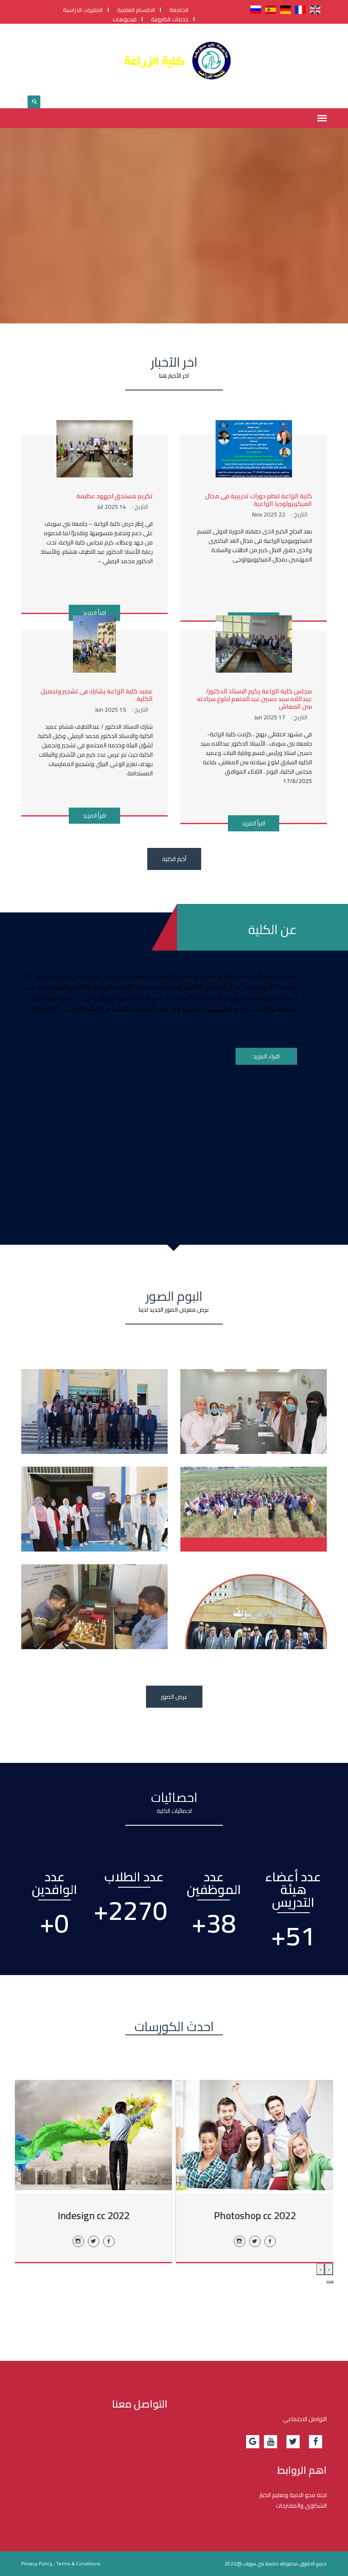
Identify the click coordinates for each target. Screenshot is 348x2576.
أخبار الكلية (174, 859)
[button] (330, 2282)
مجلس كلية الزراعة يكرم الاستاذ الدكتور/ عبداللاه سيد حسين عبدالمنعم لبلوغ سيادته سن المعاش (254, 699)
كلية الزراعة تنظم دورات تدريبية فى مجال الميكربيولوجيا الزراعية (258, 500)
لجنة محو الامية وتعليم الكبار (293, 2495)
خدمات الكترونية (170, 19)
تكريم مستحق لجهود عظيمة (115, 496)
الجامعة (179, 10)
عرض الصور (174, 1697)
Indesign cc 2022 (94, 2215)
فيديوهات (125, 19)
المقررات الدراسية (83, 10)
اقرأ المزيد (94, 613)
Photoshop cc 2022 (255, 2215)
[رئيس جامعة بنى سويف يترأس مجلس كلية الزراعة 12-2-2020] (94, 1418)
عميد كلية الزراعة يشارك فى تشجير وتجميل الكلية (97, 695)
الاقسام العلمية (136, 10)
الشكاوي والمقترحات (301, 2506)
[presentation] (329, 2269)
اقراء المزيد (266, 1056)
